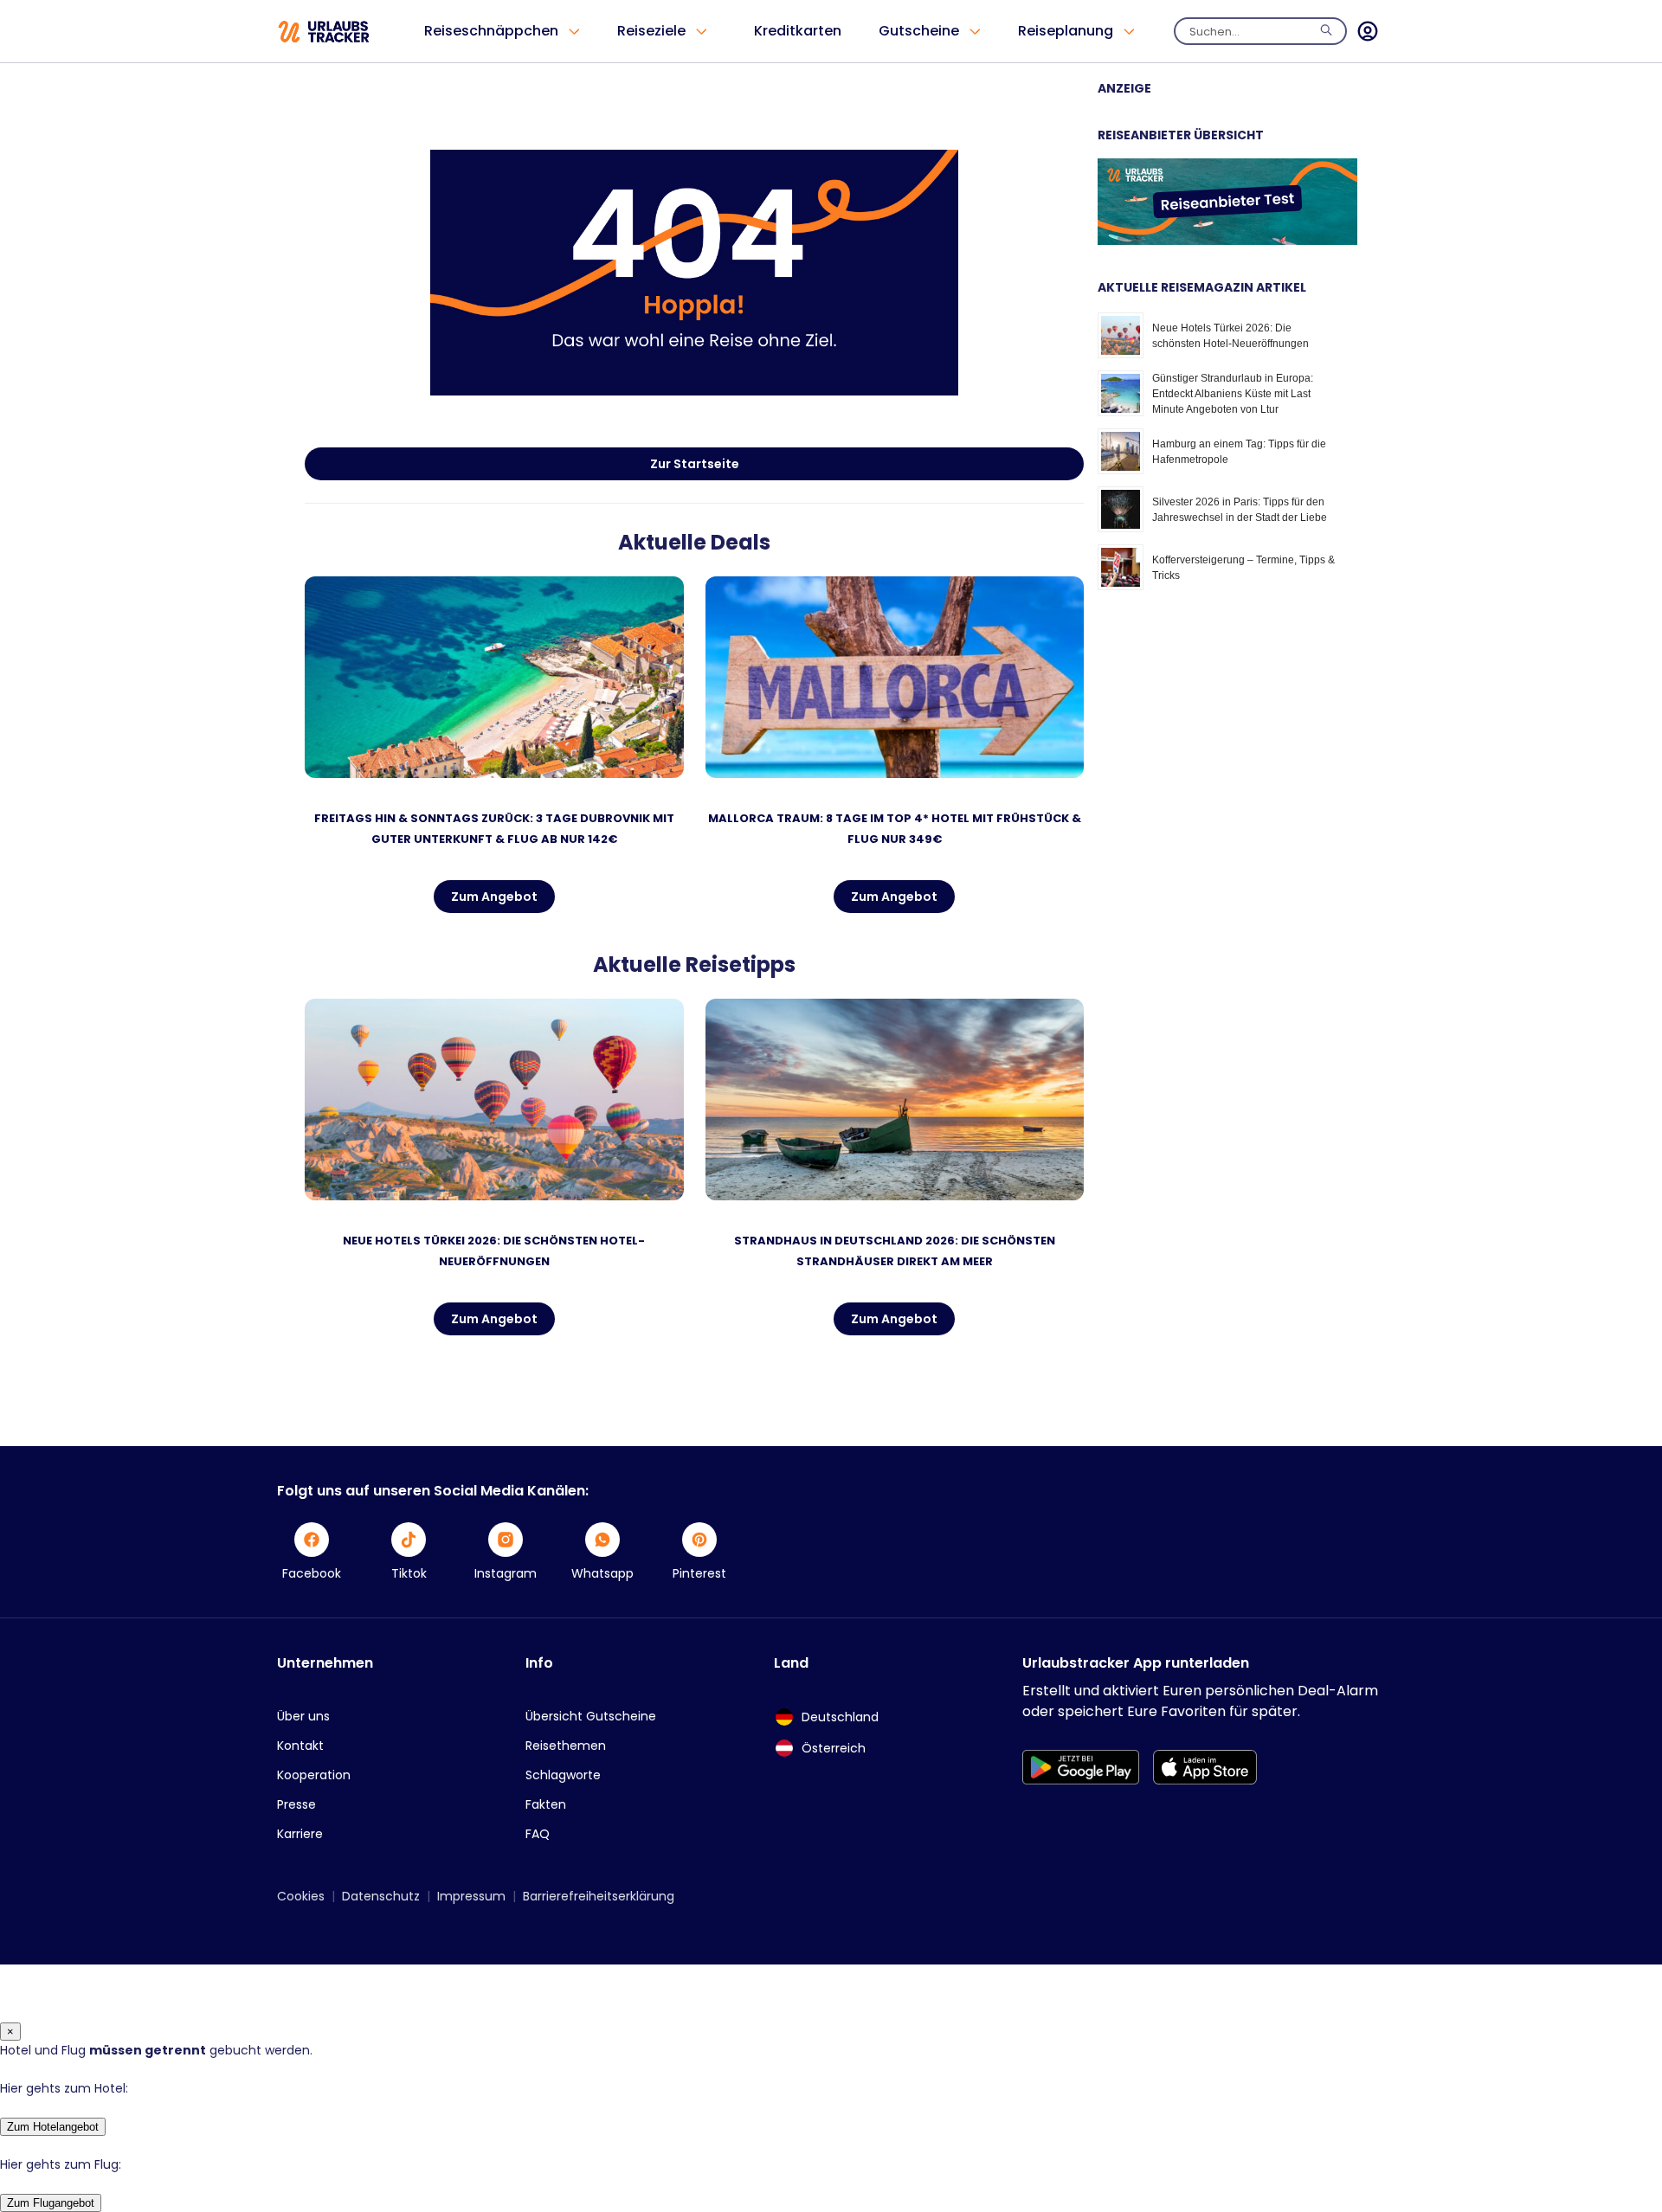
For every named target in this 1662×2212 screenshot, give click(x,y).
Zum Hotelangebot (53, 2127)
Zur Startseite (695, 464)
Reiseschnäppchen (491, 31)
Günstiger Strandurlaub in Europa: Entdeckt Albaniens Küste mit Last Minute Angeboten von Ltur (1233, 394)
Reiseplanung (1066, 31)
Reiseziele (651, 31)
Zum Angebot (494, 897)
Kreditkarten (798, 31)
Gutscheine (919, 31)
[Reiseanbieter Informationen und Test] (1227, 241)
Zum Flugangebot (51, 2203)
